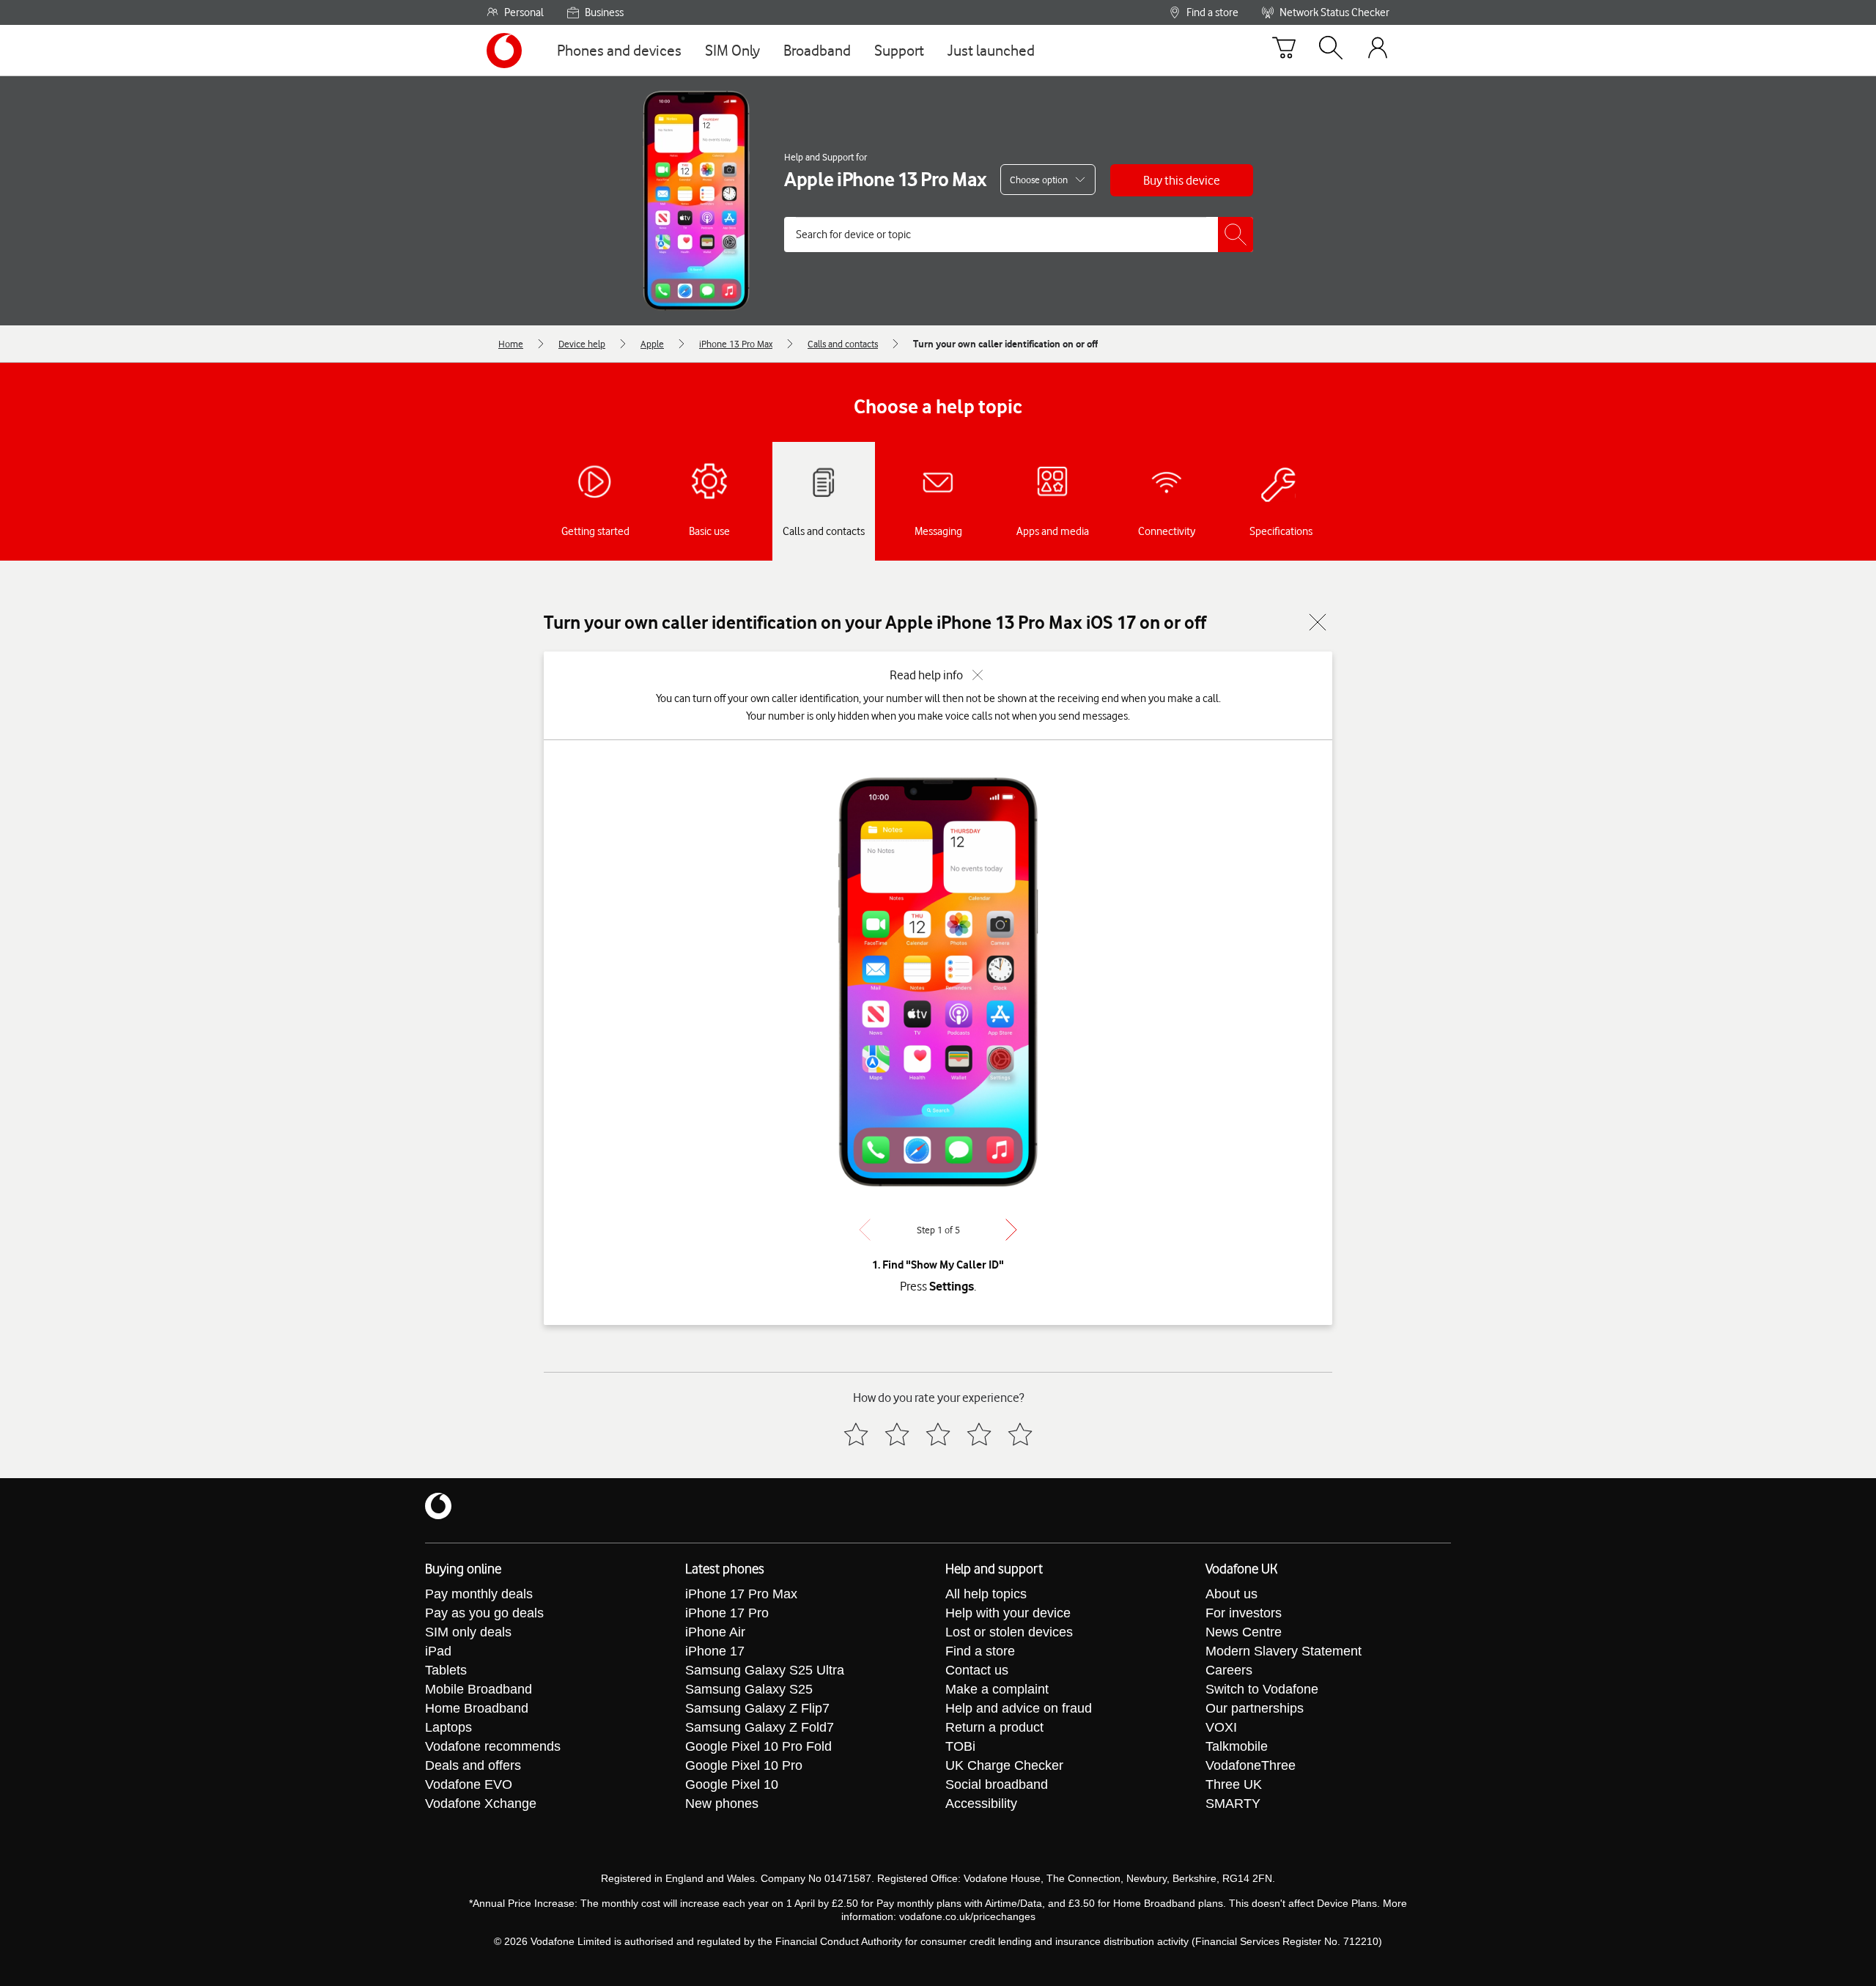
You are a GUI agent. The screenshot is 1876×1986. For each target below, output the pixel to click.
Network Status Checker (1334, 12)
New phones (722, 1804)
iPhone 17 (715, 1651)
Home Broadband (477, 1708)
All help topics (986, 1594)
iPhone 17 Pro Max (741, 1594)
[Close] (1318, 622)
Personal (524, 12)
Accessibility (981, 1804)
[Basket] (1284, 51)
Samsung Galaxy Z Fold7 (760, 1727)
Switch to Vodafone (1262, 1689)
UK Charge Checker (1004, 1765)
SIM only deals (468, 1632)
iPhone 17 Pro (727, 1613)
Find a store (1212, 12)
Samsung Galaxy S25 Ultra (765, 1670)
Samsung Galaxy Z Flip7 (757, 1708)
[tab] (595, 501)
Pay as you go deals (484, 1613)
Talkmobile (1237, 1746)
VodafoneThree (1251, 1765)
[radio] (856, 1434)
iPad (438, 1651)
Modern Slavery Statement (1284, 1651)
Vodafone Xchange (481, 1804)
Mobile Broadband (479, 1689)
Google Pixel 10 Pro (744, 1765)
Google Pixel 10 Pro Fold (758, 1746)
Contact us (977, 1670)
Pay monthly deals (479, 1594)
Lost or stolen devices (1009, 1632)
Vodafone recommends (493, 1746)
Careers (1229, 1670)
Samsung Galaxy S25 (749, 1689)
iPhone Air (715, 1632)
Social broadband (997, 1784)
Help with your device (1008, 1613)
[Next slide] (1011, 1230)
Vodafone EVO (469, 1784)
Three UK (1234, 1784)
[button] (1182, 180)
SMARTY (1233, 1804)
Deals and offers (473, 1765)
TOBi (960, 1746)
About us (1231, 1594)
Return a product (994, 1727)
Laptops (448, 1727)
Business (604, 12)
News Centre (1244, 1632)
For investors (1244, 1613)
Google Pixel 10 (732, 1784)
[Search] (1331, 51)
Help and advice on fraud (1019, 1708)
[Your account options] (1378, 50)
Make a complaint (997, 1689)
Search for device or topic (853, 235)
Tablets (446, 1670)
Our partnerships (1255, 1708)
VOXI (1221, 1727)
